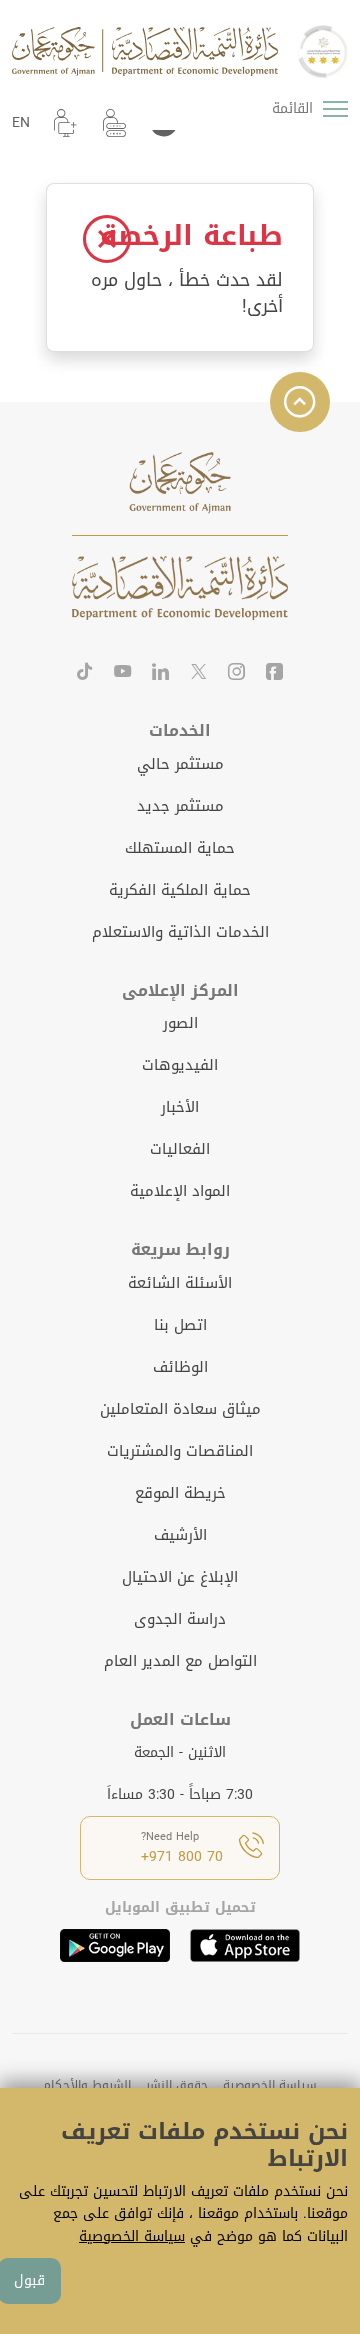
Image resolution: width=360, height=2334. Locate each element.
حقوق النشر (177, 2085)
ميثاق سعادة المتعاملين (180, 1409)
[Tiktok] (85, 674)
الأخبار (180, 1107)
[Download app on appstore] (245, 1945)
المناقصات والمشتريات (180, 1451)
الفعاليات (180, 1149)
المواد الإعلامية (180, 1191)
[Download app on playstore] (115, 1945)
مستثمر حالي (180, 764)
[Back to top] (300, 402)
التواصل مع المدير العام (180, 1661)
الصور (180, 1023)
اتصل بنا (180, 1325)
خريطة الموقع (180, 1493)
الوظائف (180, 1367)
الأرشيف (180, 1535)
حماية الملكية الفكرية (180, 890)
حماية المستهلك (180, 848)
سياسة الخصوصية (270, 2085)
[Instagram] (237, 674)
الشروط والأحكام (87, 2085)
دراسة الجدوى (180, 1619)
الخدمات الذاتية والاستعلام (180, 932)
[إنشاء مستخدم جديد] (65, 123)
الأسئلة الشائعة (180, 1283)
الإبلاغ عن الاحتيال (180, 1577)
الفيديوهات (180, 1065)
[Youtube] (123, 674)
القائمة (292, 109)
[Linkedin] (161, 674)
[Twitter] (199, 674)
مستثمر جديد (180, 806)
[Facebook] (275, 674)
